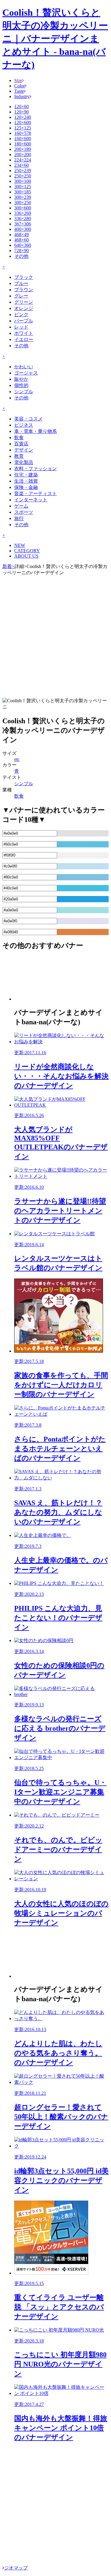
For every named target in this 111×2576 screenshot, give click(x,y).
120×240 (23, 117)
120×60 (21, 107)
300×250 (23, 203)
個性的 (21, 385)
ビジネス (24, 425)
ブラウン (24, 290)
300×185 (23, 192)
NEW (20, 545)
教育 (19, 456)
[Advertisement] (55, 636)
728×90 (21, 251)
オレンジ (24, 308)
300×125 (23, 187)
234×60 (21, 165)
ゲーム (21, 506)
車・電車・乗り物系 (36, 431)
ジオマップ (16, 2568)
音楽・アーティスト (36, 493)
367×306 (23, 224)
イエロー (24, 339)
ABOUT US (26, 556)
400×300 (23, 229)
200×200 (23, 155)
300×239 (23, 197)
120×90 (21, 112)
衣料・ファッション (36, 469)
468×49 (21, 235)
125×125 (23, 128)
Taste (19, 91)
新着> (8, 566)
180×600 (23, 144)
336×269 (23, 213)
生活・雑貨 (26, 481)
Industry (22, 96)
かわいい (24, 367)
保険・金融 (26, 487)
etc (17, 759)
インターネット (31, 500)
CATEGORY (27, 551)
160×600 (23, 139)
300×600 (23, 208)
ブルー (21, 283)
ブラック (24, 277)
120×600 (23, 123)
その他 (21, 256)
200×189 (23, 149)
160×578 (23, 133)
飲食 (19, 437)
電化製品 (24, 462)
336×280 (23, 219)
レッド (21, 327)
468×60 (21, 240)
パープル (24, 321)
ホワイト (24, 333)
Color (20, 86)
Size (18, 80)
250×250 (23, 176)
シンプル (24, 392)
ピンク (21, 315)
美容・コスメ (28, 419)
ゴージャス (26, 373)
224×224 (23, 160)
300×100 (23, 181)
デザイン (24, 450)
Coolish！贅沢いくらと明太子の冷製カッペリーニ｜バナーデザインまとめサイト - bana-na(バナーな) (55, 39)
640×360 (23, 245)
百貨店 (21, 444)
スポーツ (24, 512)
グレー (21, 296)
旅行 (19, 518)
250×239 (23, 171)
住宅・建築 (26, 475)
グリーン (24, 302)
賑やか (21, 379)
